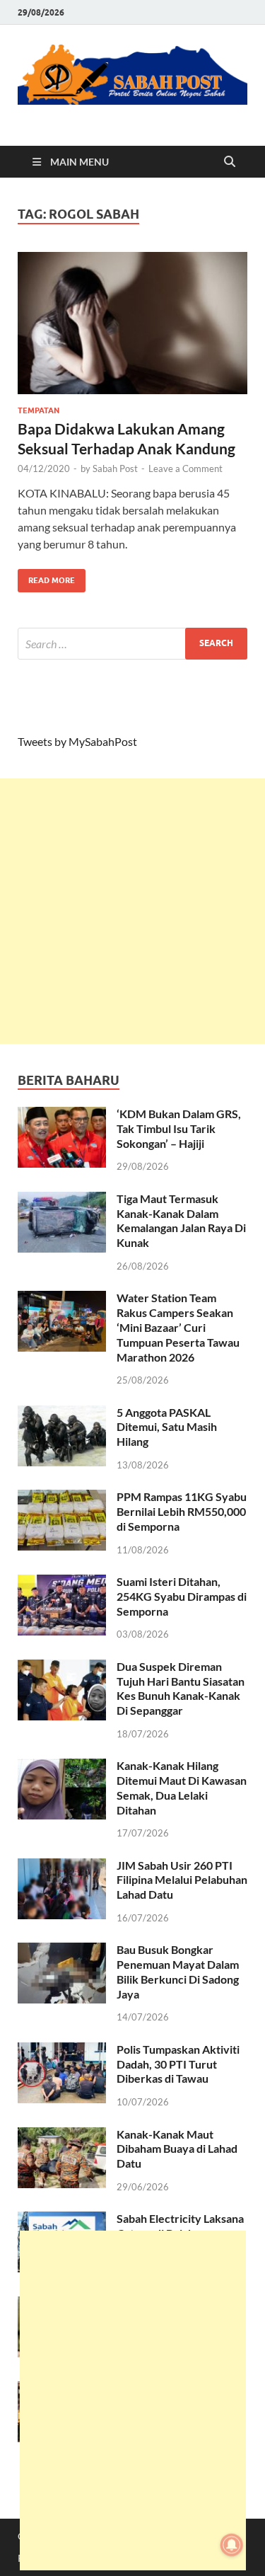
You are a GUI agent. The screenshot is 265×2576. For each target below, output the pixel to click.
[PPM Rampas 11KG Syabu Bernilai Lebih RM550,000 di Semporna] (62, 1498)
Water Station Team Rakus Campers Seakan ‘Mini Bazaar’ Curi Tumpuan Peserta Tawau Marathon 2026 (178, 1327)
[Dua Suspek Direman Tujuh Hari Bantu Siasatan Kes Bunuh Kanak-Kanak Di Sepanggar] (62, 1668)
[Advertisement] (132, 911)
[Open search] (230, 162)
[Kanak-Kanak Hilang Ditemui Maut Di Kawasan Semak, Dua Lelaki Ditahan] (62, 1767)
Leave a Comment (185, 468)
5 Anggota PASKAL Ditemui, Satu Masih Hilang (167, 1427)
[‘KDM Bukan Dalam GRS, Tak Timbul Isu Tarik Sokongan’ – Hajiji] (62, 1115)
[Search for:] (132, 644)
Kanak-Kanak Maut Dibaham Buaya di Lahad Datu (177, 2149)
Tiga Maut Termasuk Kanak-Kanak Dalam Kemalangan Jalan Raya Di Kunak (181, 1220)
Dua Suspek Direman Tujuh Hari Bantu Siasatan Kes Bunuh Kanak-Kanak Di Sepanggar (181, 1688)
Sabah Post (115, 468)
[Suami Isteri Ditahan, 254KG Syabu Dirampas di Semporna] (62, 1583)
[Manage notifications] (232, 2545)
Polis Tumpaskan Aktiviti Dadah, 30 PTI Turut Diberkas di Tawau (178, 2064)
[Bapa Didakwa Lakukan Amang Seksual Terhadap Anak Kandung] (132, 323)
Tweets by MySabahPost (77, 741)
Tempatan (39, 410)
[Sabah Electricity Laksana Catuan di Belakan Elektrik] (62, 2220)
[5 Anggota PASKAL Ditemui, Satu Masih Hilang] (62, 1414)
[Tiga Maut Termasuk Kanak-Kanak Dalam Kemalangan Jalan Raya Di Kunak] (62, 1200)
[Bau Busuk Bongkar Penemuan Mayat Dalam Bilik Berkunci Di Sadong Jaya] (62, 1951)
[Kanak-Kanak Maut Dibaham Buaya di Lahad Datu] (62, 2135)
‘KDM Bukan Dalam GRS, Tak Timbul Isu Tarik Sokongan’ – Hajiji (179, 1128)
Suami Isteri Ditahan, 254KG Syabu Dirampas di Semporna (182, 1596)
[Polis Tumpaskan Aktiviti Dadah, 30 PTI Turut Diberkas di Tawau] (62, 2051)
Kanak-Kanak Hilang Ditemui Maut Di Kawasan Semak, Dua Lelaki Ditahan (182, 1787)
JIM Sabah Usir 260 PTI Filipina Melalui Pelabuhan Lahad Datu (182, 1880)
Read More (46, 577)
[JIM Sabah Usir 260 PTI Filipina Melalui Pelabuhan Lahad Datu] (62, 1867)
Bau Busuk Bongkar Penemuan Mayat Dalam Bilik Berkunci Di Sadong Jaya (178, 1971)
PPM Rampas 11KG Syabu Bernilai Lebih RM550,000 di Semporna (182, 1511)
